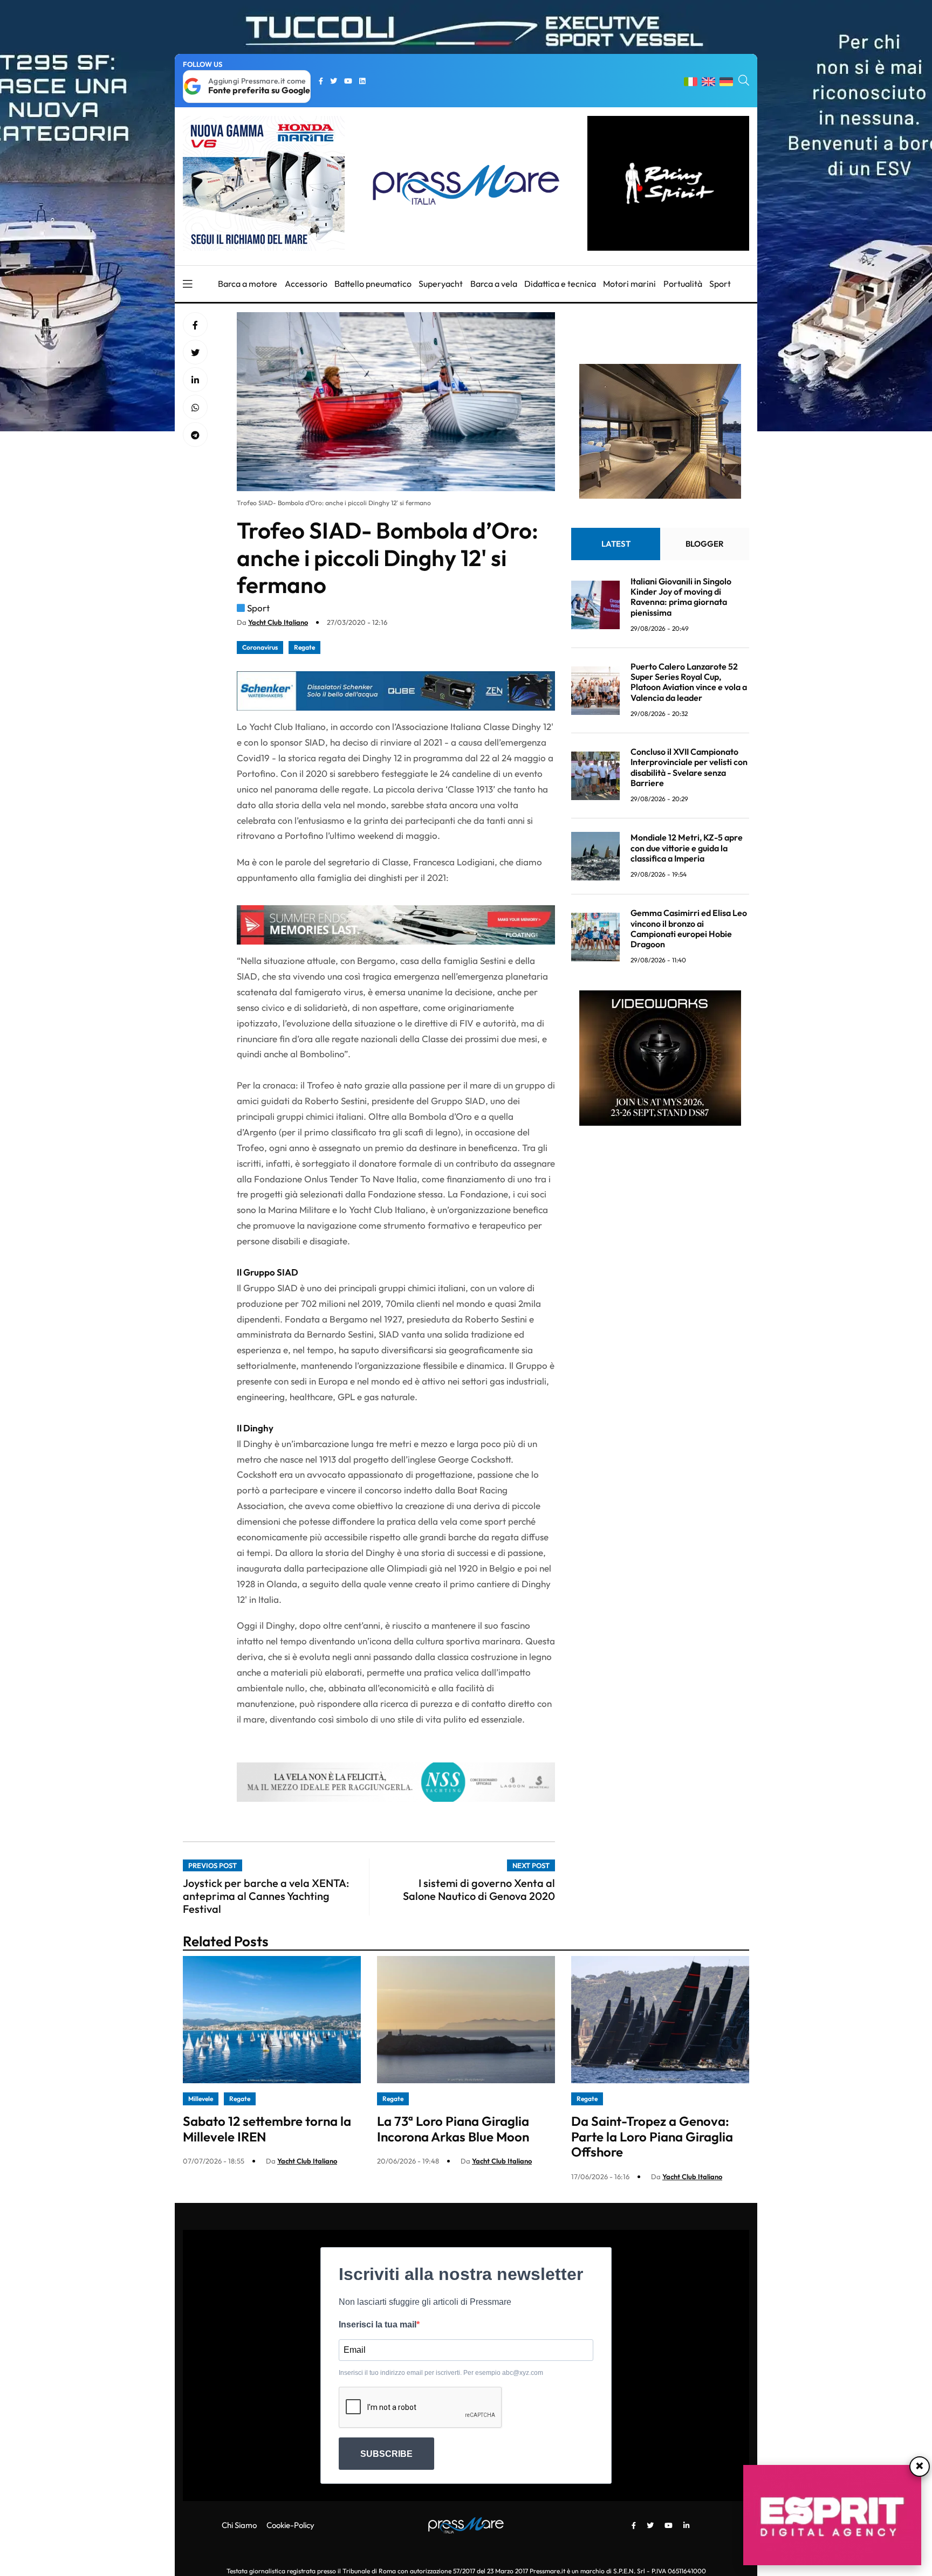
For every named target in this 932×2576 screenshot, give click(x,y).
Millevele (201, 2099)
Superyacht (441, 284)
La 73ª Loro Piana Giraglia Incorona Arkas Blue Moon (453, 2129)
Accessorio (306, 284)
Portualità (683, 284)
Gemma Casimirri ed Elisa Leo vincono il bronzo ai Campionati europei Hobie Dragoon (689, 928)
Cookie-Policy (290, 2525)
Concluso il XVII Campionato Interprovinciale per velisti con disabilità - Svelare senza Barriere (689, 767)
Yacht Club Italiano (278, 622)
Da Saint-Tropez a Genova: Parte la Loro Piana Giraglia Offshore (652, 2137)
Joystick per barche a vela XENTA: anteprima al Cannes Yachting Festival (266, 1896)
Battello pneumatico (373, 284)
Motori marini (629, 284)
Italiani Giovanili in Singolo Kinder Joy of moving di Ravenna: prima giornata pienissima (681, 597)
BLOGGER (705, 544)
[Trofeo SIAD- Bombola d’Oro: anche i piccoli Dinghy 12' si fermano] (195, 380)
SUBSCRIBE (386, 2454)
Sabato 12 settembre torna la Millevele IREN (267, 2129)
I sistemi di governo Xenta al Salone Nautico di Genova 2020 (479, 1889)
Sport (720, 284)
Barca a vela (494, 284)
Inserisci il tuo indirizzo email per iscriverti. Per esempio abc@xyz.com (441, 2373)
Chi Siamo (239, 2525)
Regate (304, 647)
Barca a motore (248, 284)
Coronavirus (260, 647)
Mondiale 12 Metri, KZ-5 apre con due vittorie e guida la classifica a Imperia (687, 848)
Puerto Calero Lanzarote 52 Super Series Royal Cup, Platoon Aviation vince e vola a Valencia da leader (689, 682)
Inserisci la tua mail (378, 2324)
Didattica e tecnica (560, 284)
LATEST (616, 544)
